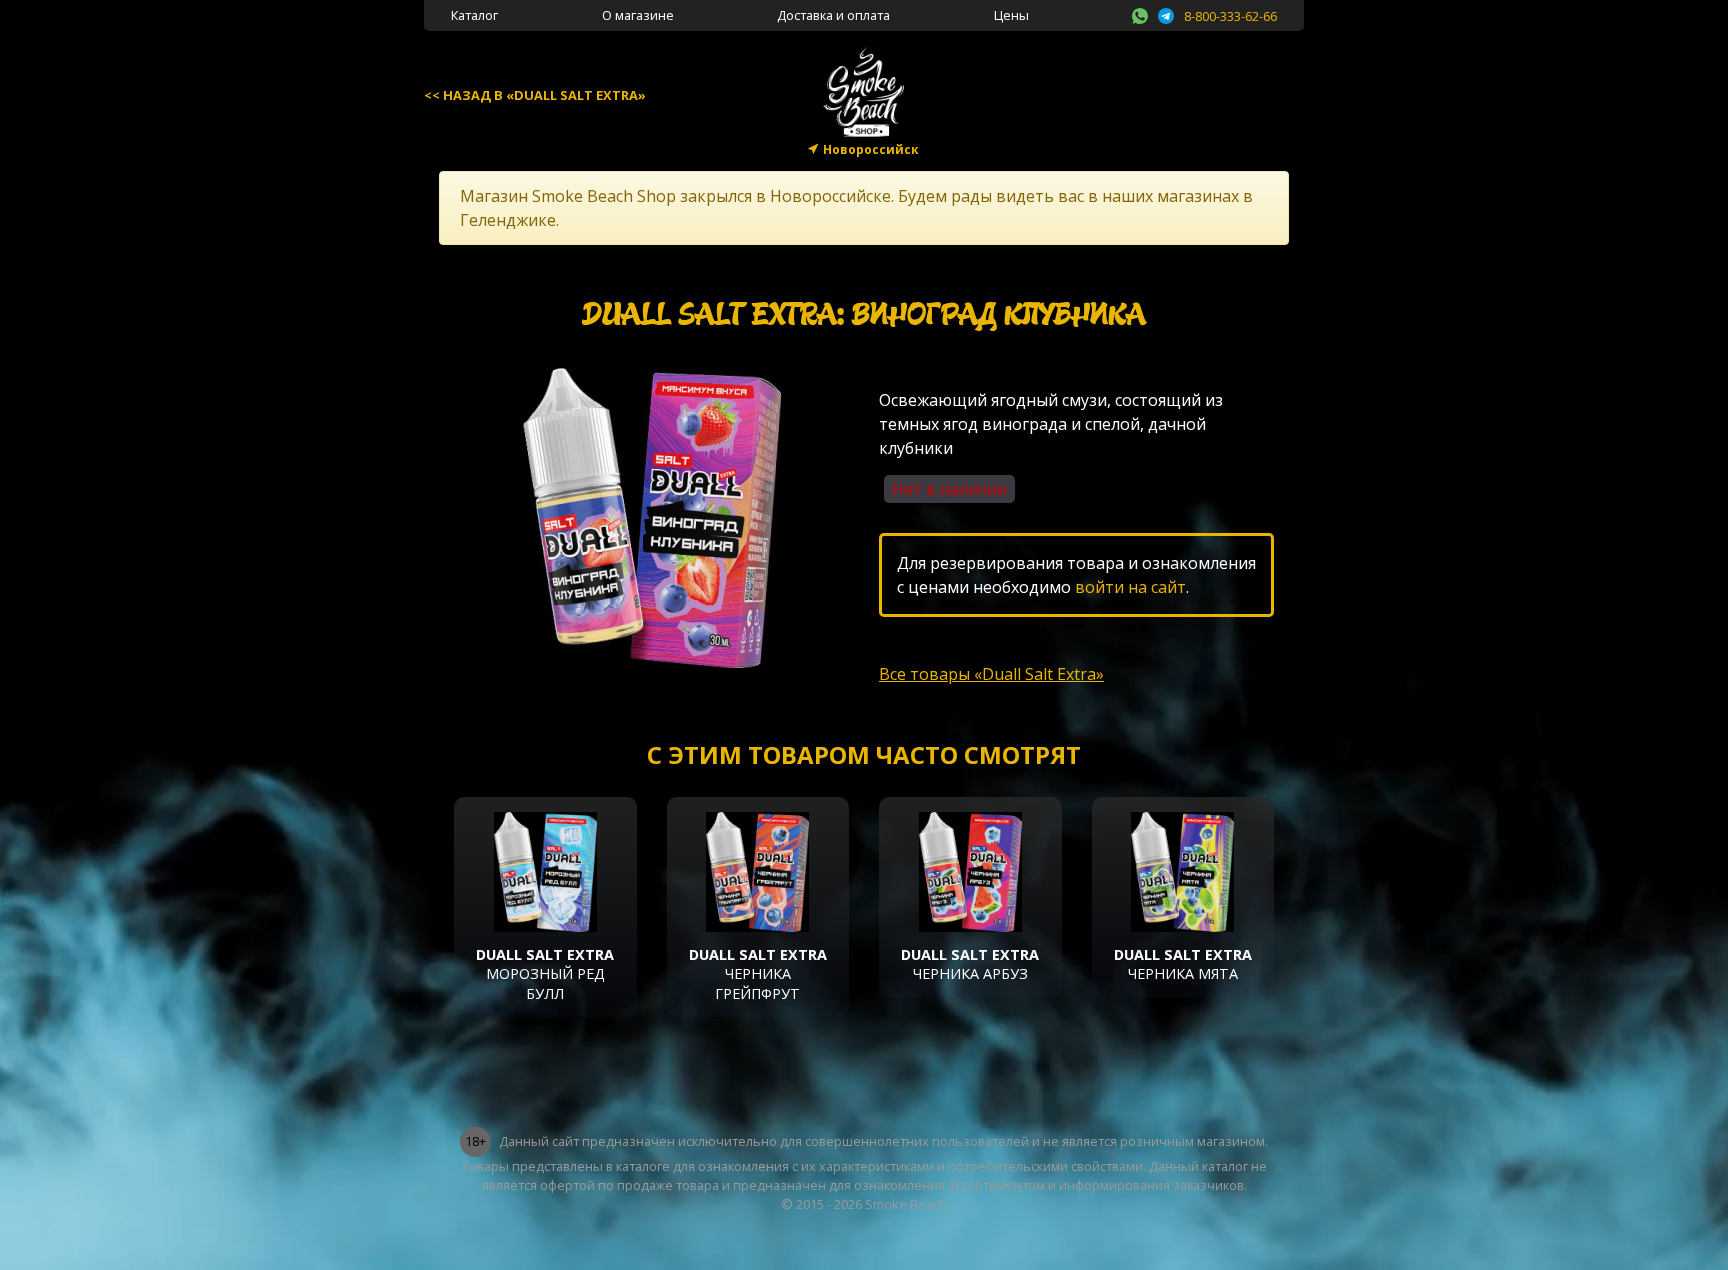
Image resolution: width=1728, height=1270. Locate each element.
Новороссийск (871, 149)
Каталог (474, 15)
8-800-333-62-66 (1230, 16)
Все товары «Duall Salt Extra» (991, 674)
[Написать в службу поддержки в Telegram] (1166, 13)
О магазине (638, 15)
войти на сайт (1130, 587)
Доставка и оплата (833, 15)
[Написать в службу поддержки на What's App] (1140, 13)
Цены (1011, 15)
